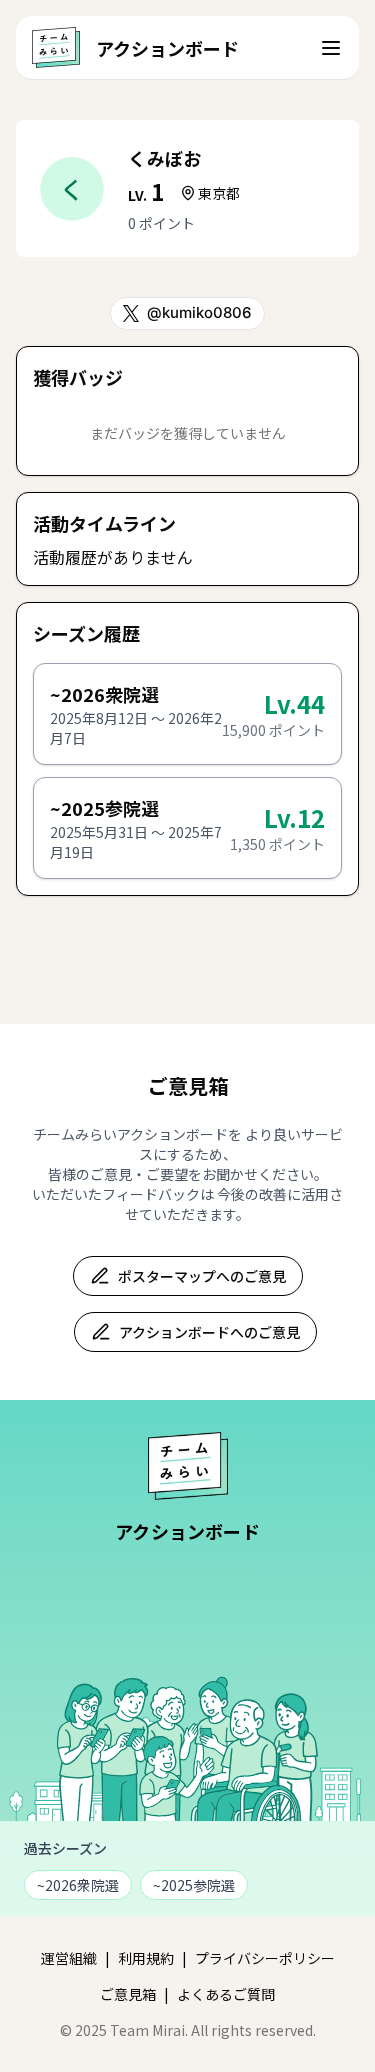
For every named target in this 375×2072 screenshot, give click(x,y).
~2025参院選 (194, 1885)
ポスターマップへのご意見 (202, 1276)
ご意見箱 (128, 1994)
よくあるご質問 (226, 1994)
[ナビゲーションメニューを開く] (331, 48)
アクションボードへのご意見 (209, 1332)
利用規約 (146, 1958)
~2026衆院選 (78, 1885)
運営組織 (69, 1958)
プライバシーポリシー (265, 1958)
